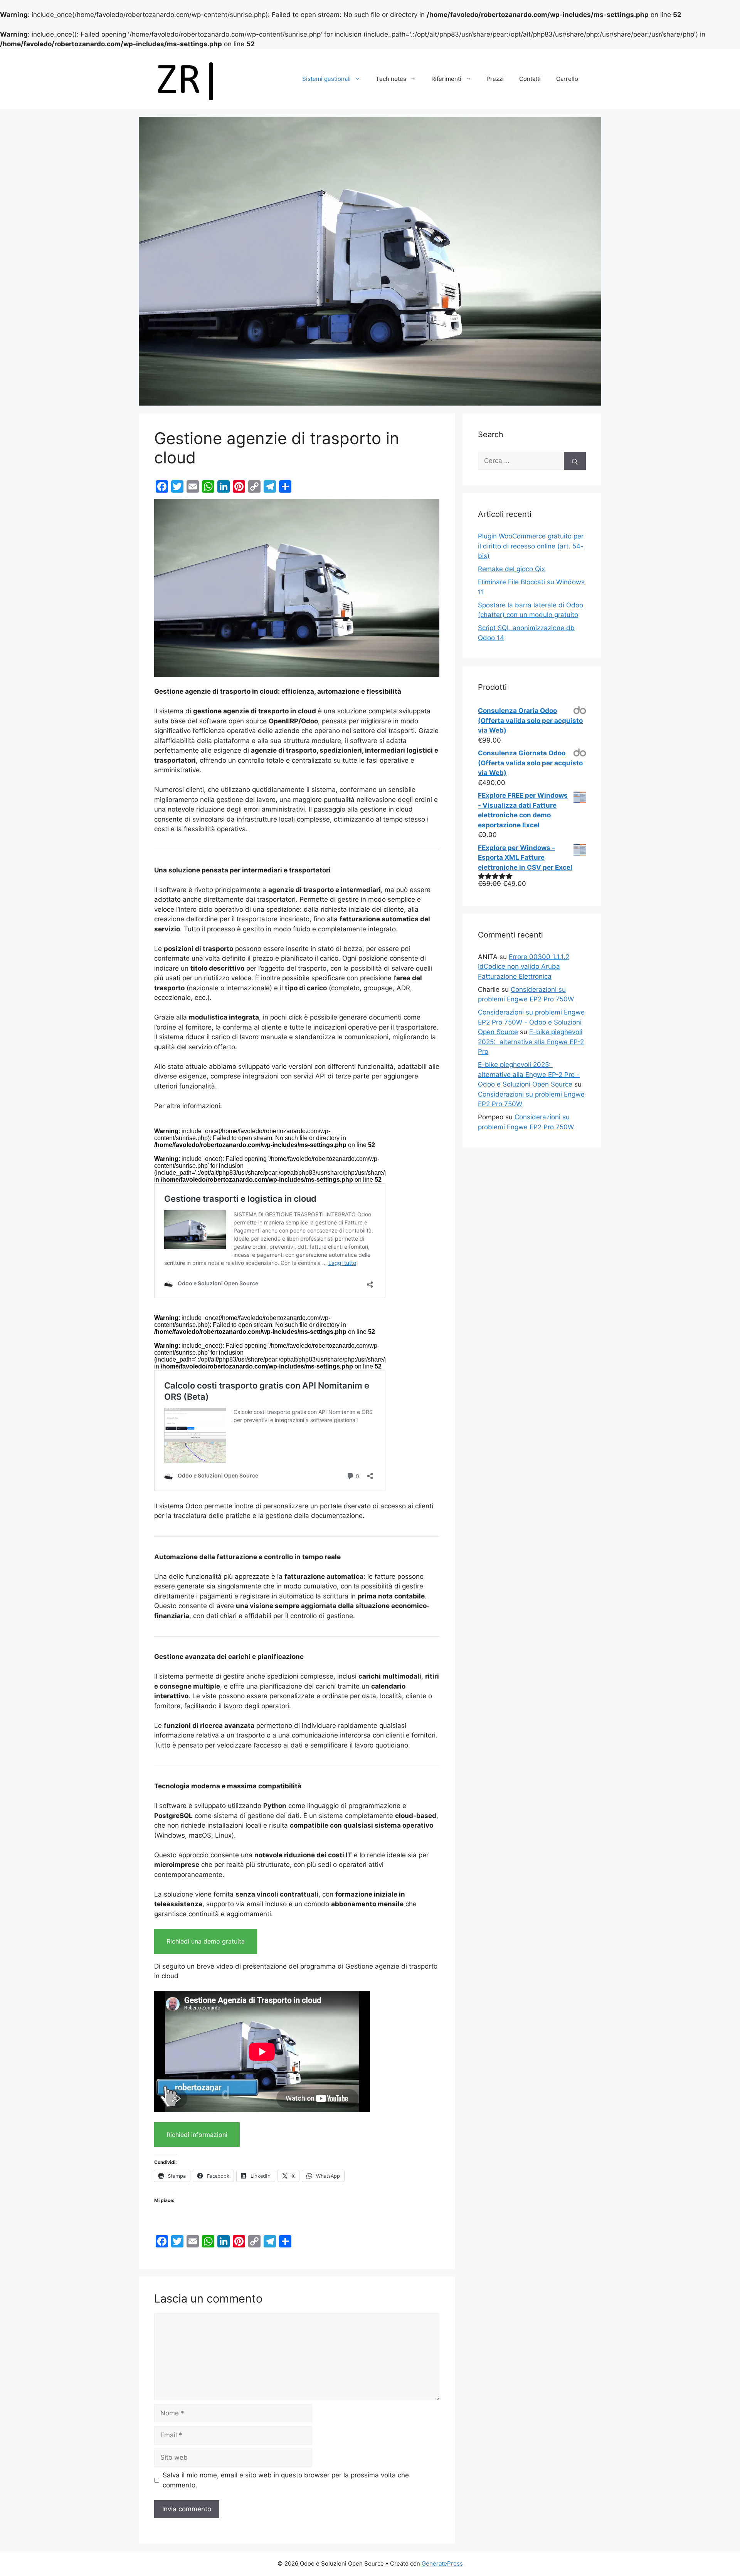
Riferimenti (446, 79)
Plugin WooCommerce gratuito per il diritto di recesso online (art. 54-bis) (531, 546)
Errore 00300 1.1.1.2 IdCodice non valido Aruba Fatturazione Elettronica (524, 967)
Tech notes (391, 79)
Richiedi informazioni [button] (197, 2135)
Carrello (567, 79)
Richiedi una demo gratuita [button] (206, 1941)
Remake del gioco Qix (511, 569)
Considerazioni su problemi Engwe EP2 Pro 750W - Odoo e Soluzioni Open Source (531, 1022)
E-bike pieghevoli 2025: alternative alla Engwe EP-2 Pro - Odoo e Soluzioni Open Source (529, 1074)
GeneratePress (442, 2563)
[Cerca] (575, 461)
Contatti (530, 79)
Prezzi (495, 79)
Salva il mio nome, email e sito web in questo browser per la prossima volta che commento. (286, 2480)
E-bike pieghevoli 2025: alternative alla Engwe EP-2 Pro (531, 1042)
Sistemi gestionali (326, 79)
